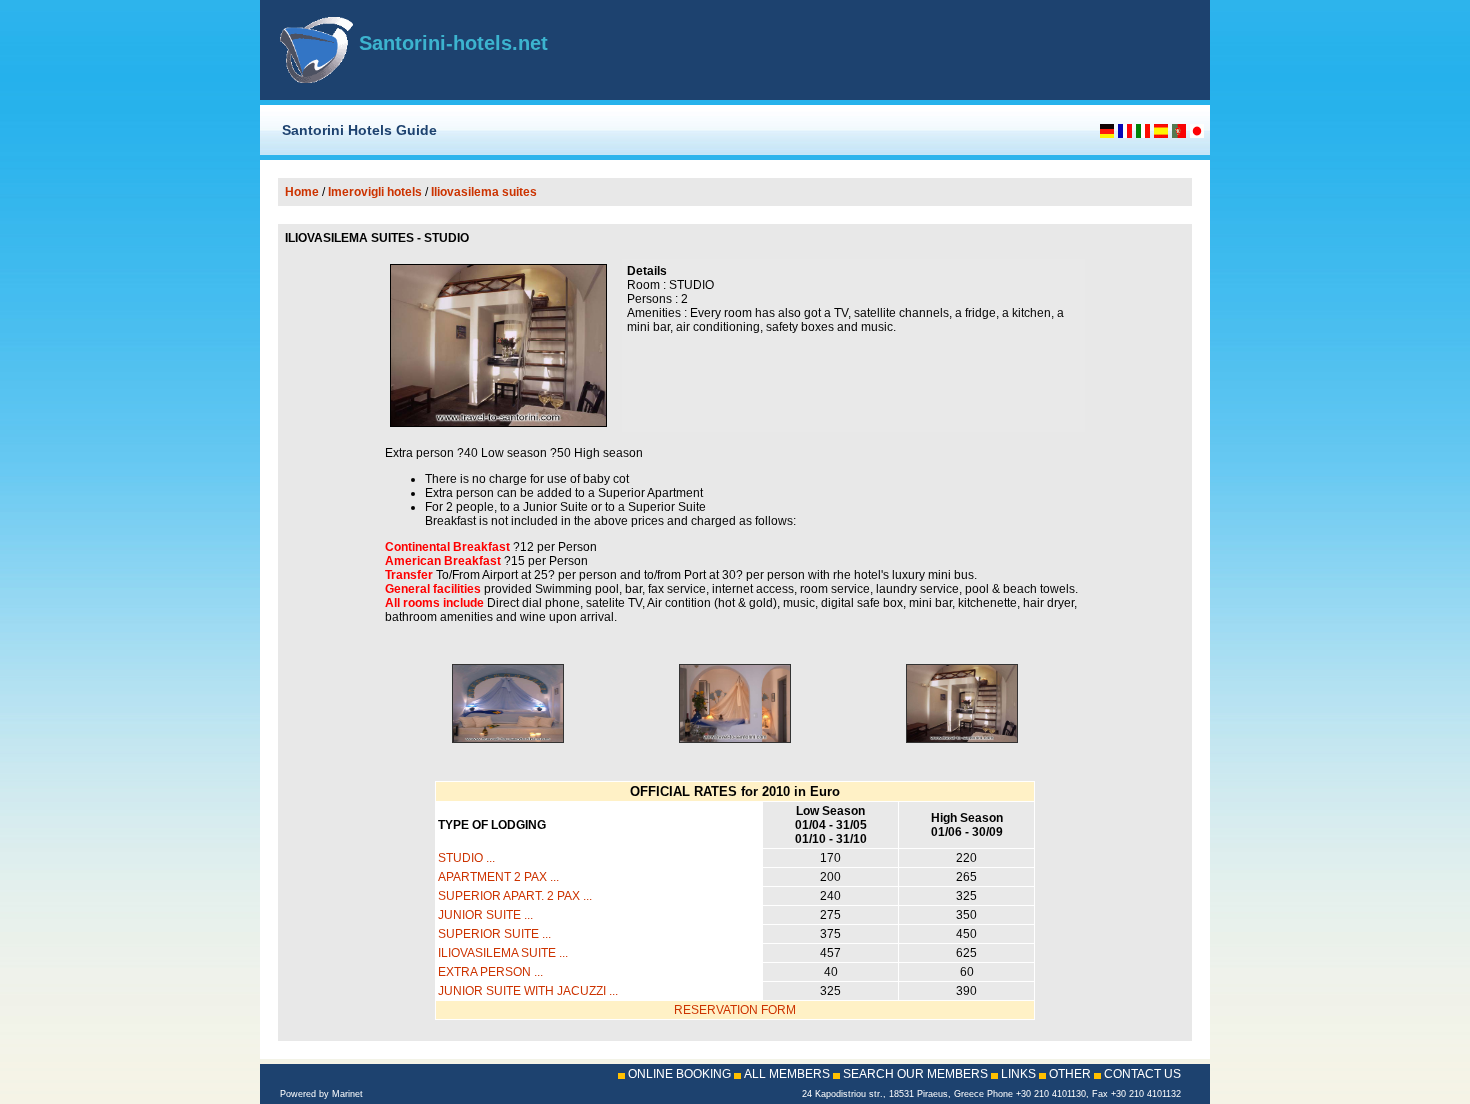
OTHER (1070, 1074)
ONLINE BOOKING (679, 1074)
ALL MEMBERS (787, 1074)
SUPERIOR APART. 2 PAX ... (515, 896)
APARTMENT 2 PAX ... (498, 877)
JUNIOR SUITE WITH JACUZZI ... (528, 991)
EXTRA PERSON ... (490, 972)
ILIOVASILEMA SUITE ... (503, 953)
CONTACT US (1142, 1074)
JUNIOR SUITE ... (485, 915)
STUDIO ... (466, 858)
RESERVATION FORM (735, 1010)
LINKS (1018, 1074)
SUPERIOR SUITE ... (494, 934)
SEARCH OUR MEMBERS (915, 1074)
